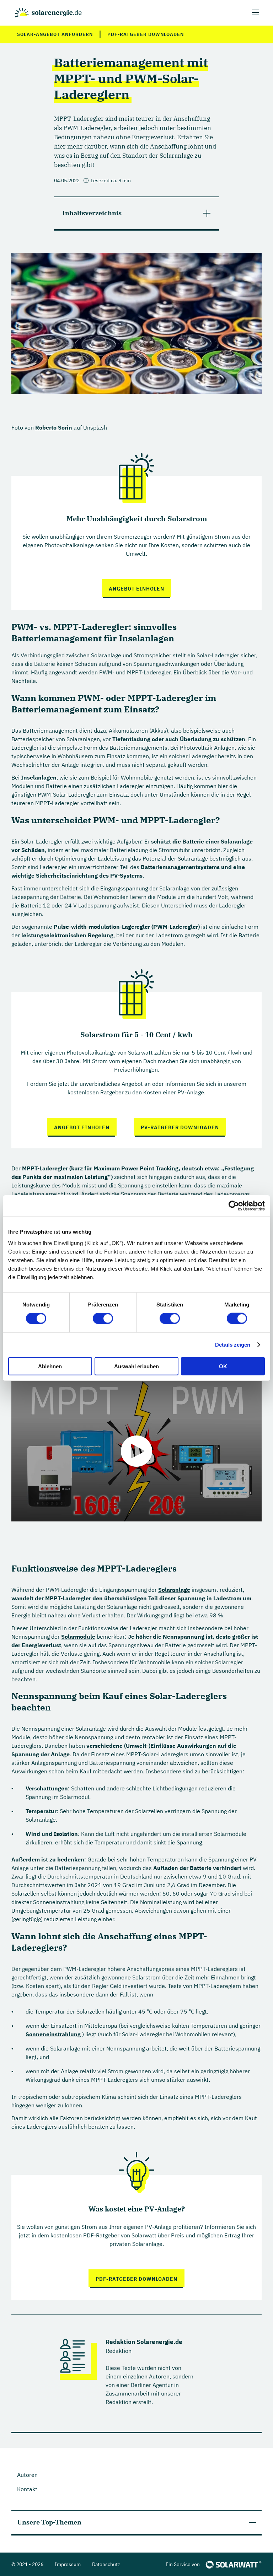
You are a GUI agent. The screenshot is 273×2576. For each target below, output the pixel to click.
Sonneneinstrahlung (53, 2034)
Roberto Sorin (54, 427)
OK (223, 1366)
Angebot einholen (136, 589)
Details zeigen (233, 1345)
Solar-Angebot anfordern (55, 34)
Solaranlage (174, 1590)
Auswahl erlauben (136, 1366)
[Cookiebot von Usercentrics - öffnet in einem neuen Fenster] (234, 1206)
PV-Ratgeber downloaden (180, 1127)
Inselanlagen (39, 777)
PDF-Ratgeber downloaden (146, 34)
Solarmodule (78, 1637)
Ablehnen (50, 1366)
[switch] (103, 1319)
